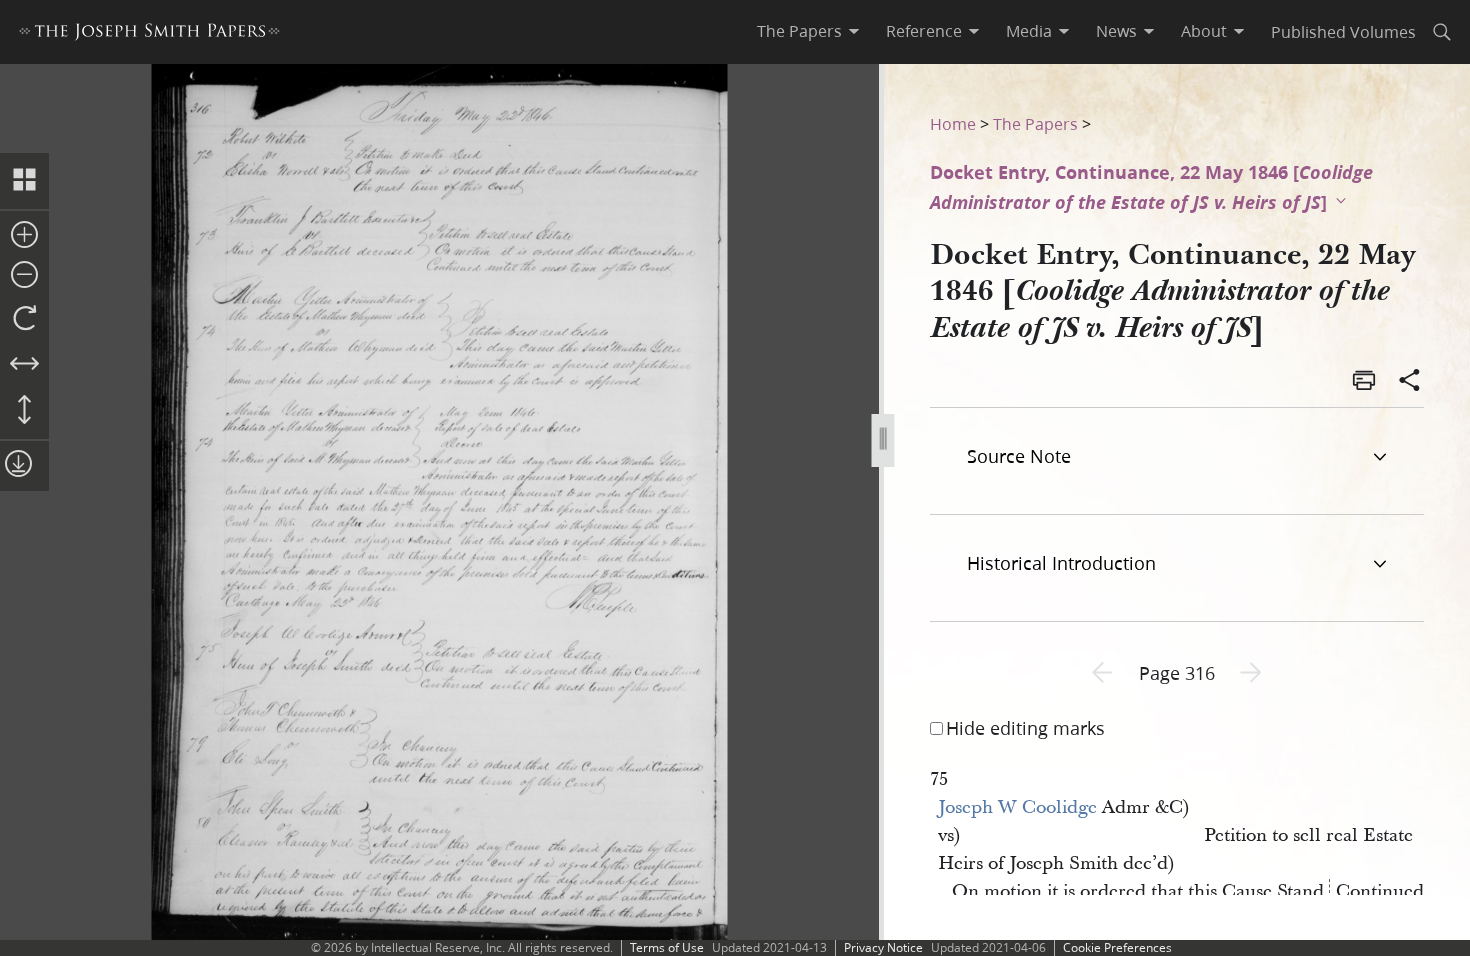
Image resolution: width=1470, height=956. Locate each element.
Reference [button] (924, 31)
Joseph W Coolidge (1017, 807)
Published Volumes (1343, 31)
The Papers (1035, 123)
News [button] (1116, 31)
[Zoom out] (24, 276)
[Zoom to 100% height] (24, 411)
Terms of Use (667, 947)
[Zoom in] (24, 236)
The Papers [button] (799, 31)
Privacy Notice (883, 947)
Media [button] (1029, 31)
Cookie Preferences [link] (1117, 947)
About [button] (1204, 31)
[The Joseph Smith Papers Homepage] (149, 34)
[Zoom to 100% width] (24, 365)
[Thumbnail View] (24, 181)
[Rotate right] (24, 319)
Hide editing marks (1025, 728)
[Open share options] (1410, 382)
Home (953, 123)
